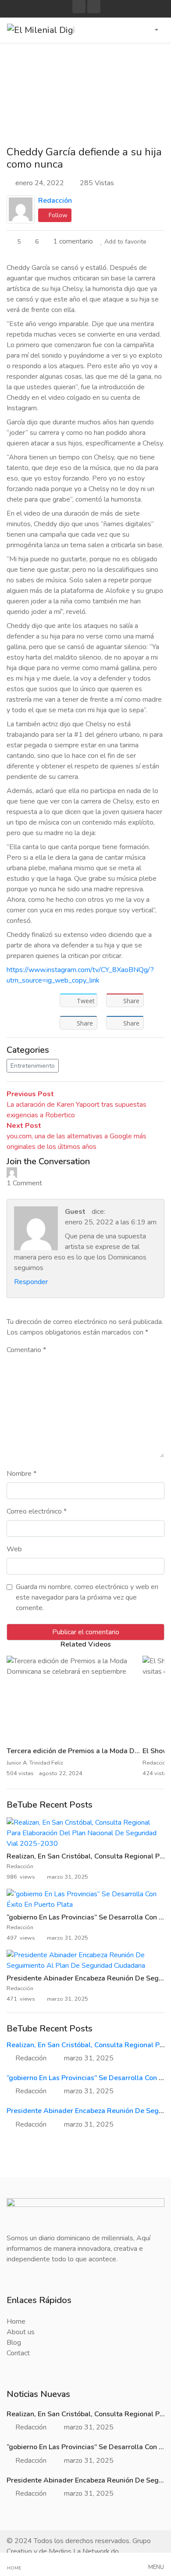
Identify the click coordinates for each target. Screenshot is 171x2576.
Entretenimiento (33, 1066)
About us (21, 2332)
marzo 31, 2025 (89, 2058)
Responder (31, 1282)
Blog (14, 2343)
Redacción (55, 201)
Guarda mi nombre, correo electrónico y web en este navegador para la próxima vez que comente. (87, 1597)
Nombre (21, 1474)
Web (14, 1549)
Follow (57, 215)
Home (16, 2321)
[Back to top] (25, 2524)
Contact (18, 2353)
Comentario (26, 1350)
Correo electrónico (37, 1511)
